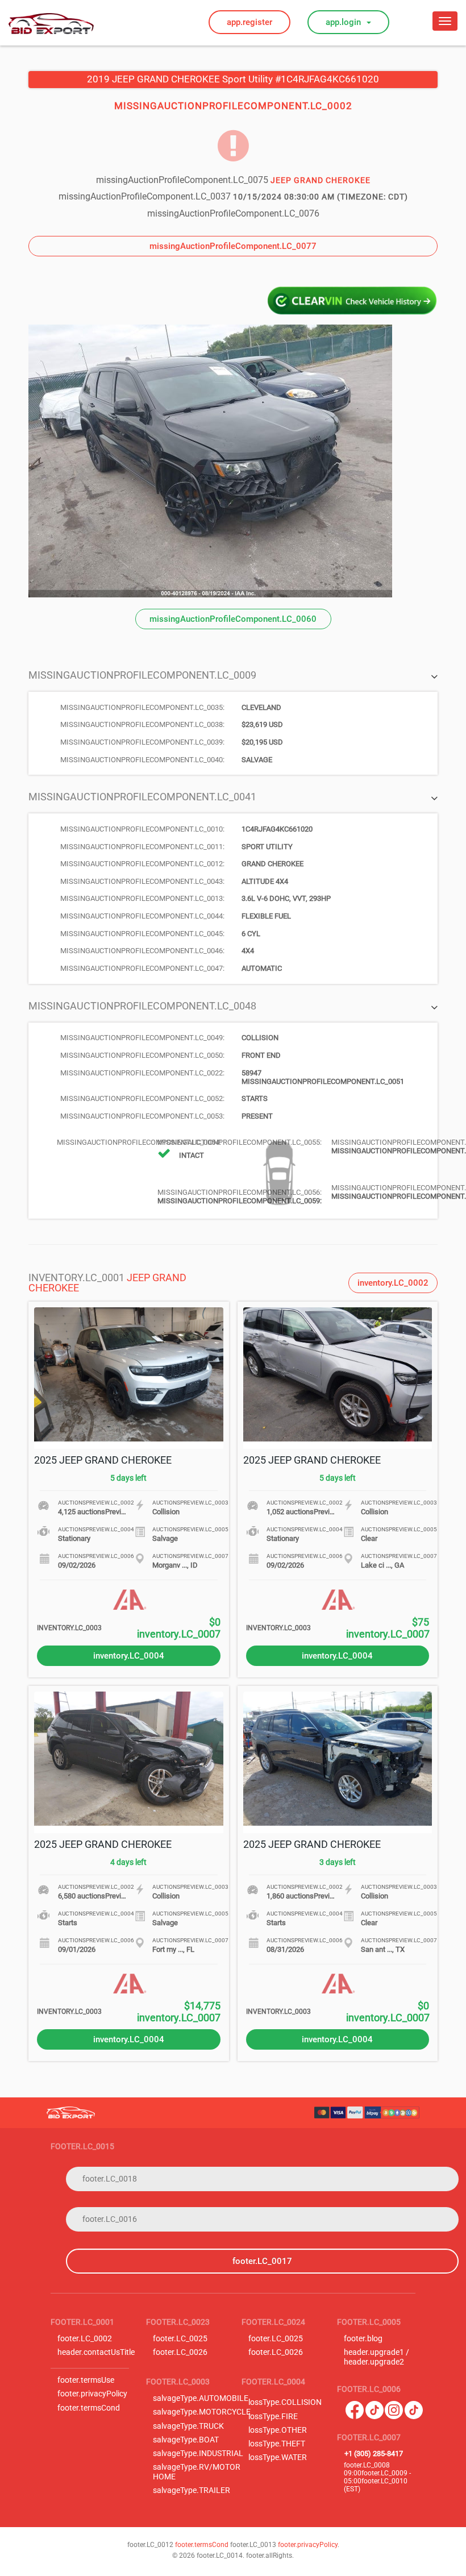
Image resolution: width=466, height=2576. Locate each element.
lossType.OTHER (278, 2430)
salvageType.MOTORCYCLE (202, 2412)
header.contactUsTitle (96, 2352)
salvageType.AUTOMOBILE (201, 2398)
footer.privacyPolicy (92, 2394)
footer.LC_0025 (180, 2339)
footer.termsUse (86, 2380)
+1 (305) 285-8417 (374, 2454)
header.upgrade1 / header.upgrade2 (376, 2357)
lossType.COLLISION (285, 2402)
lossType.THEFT (277, 2444)
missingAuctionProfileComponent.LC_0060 (233, 619)
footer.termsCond (89, 2408)
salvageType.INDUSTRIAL (198, 2454)
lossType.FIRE (273, 2417)
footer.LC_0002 (85, 2339)
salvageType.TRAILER (192, 2490)
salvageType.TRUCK (188, 2426)
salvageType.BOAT (186, 2440)
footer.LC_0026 (180, 2352)
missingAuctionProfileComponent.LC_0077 (233, 246)
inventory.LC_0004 (129, 1656)
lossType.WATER (278, 2457)
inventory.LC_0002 (393, 1283)
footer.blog (363, 2339)
